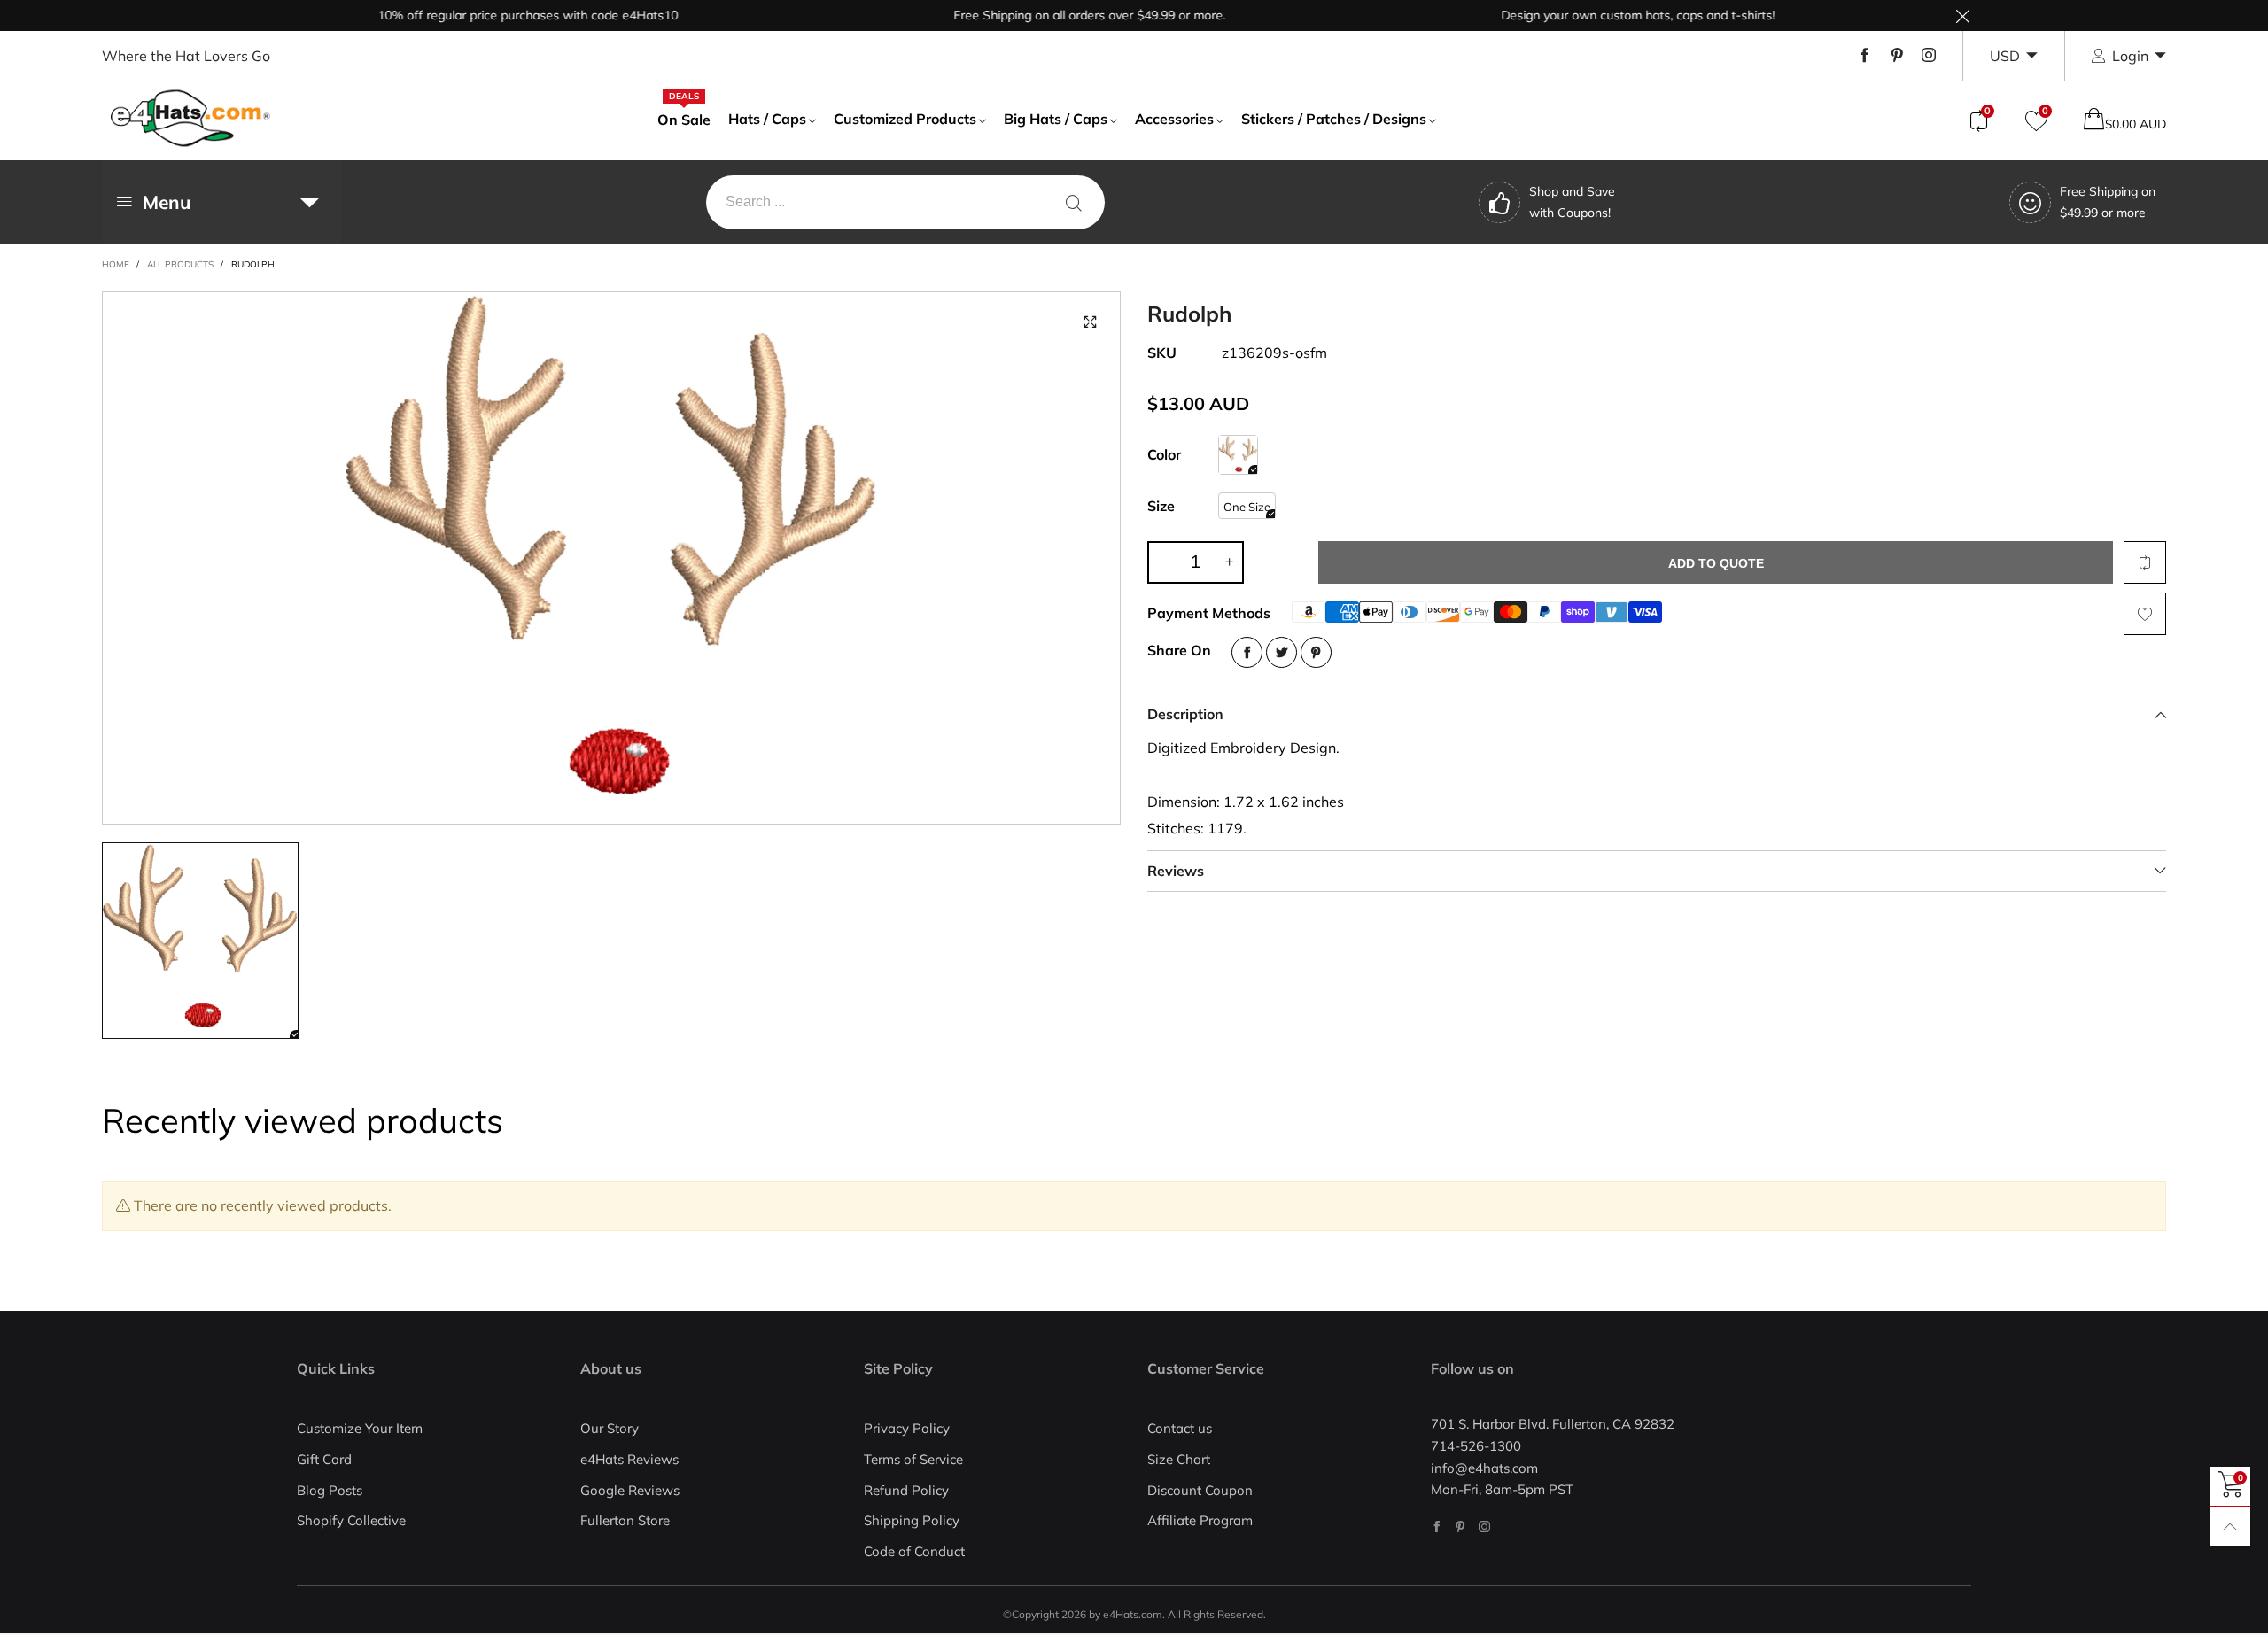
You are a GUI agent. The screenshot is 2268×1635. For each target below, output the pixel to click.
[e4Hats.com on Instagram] (1484, 1527)
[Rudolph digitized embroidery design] (611, 558)
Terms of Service (913, 1459)
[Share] (1247, 652)
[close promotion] (1962, 15)
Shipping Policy (912, 1520)
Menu (167, 202)
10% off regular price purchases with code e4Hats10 (490, 15)
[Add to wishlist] (2145, 614)
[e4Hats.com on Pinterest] (1460, 1527)
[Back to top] (2230, 1527)
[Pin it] (1316, 652)
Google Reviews (630, 1490)
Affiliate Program (1200, 1520)
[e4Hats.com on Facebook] (1437, 1527)
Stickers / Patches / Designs (1334, 119)
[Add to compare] (2145, 562)
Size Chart (1179, 1459)
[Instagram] (1929, 56)
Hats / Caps (767, 119)
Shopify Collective (351, 1520)
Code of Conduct (914, 1551)
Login (2130, 56)
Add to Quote (1716, 563)
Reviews (1176, 871)
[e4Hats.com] (190, 118)
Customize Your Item (360, 1428)
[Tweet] (1282, 652)
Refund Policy (906, 1490)
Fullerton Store (625, 1520)
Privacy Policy (907, 1428)
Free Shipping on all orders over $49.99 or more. (1052, 15)
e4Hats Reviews (629, 1459)
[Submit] (1074, 202)
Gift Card (324, 1459)
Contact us (1180, 1428)
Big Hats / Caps (1056, 119)
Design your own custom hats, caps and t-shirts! (1600, 15)
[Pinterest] (1897, 56)
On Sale (684, 119)
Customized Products (905, 119)
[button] (1162, 562)
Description (1185, 714)
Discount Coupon (1200, 1490)
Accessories (1174, 119)
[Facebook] (1865, 56)
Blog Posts (330, 1490)
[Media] (1090, 322)
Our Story (610, 1428)
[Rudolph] (1238, 455)
